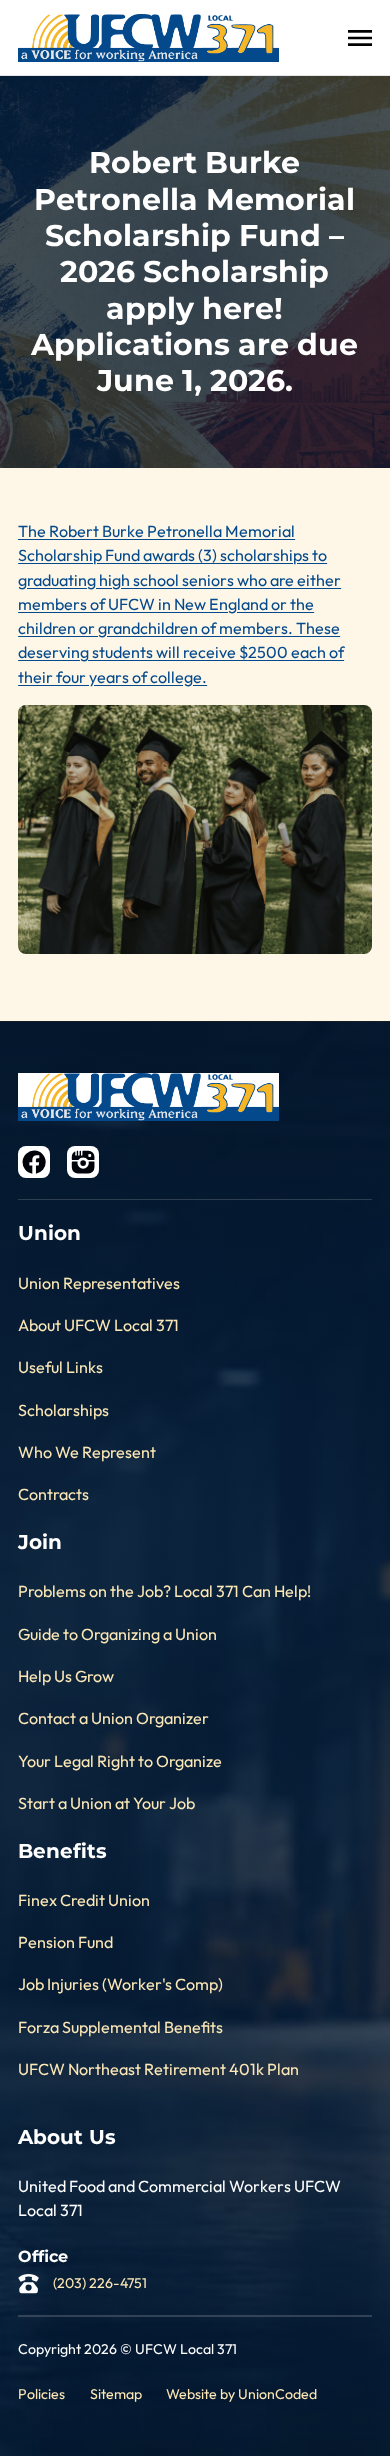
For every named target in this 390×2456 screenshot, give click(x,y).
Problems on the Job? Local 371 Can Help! (164, 1591)
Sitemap (116, 2394)
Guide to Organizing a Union (117, 1634)
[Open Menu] (360, 38)
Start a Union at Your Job (106, 1803)
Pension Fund (65, 1942)
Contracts (53, 1494)
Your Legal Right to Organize (120, 1761)
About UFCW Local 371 (98, 1325)
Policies (41, 2394)
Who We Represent (87, 1452)
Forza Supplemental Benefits (120, 2027)
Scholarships (63, 1410)
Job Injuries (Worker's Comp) (120, 1984)
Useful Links (60, 1367)
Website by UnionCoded (241, 2394)
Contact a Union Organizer (113, 1718)
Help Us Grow (66, 1676)
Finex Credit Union (84, 1900)
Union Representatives (99, 1283)
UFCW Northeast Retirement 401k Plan (158, 2069)
